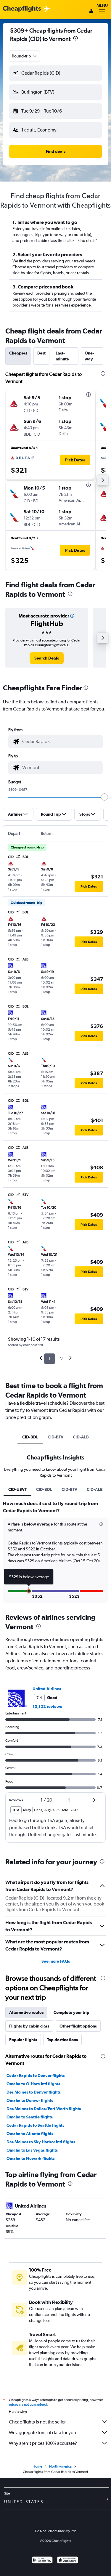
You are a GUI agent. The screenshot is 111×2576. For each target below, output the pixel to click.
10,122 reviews (47, 1706)
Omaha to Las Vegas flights (32, 2150)
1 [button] (50, 1359)
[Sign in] (91, 12)
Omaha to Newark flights (30, 2158)
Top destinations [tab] (62, 2040)
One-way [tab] (89, 356)
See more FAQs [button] (56, 1961)
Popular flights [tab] (23, 2040)
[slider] (104, 797)
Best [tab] (41, 353)
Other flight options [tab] (78, 2026)
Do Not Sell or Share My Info (56, 2531)
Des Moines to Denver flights (34, 2092)
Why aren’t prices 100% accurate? (43, 2443)
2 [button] (61, 1359)
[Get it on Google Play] (42, 2561)
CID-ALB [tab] (81, 1437)
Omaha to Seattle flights (30, 2117)
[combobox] (25, 56)
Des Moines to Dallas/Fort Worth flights (44, 2109)
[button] (75, 39)
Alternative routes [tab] (26, 2012)
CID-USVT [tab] (17, 1489)
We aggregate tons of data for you (42, 2433)
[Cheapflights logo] (22, 9)
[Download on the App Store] (68, 2561)
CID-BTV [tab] (55, 1437)
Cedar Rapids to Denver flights (36, 2075)
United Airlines (47, 1689)
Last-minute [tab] (62, 356)
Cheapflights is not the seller (37, 2422)
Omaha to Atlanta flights (30, 2134)
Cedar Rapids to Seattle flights (35, 2125)
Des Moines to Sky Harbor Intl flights (41, 2142)
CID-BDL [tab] (30, 1437)
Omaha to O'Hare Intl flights (33, 2084)
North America (60, 2466)
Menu (102, 5)
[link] (47, 658)
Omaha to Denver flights (30, 2100)
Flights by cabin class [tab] (29, 2026)
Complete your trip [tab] (71, 2012)
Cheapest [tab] (18, 353)
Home (37, 2466)
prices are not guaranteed (28, 2405)
